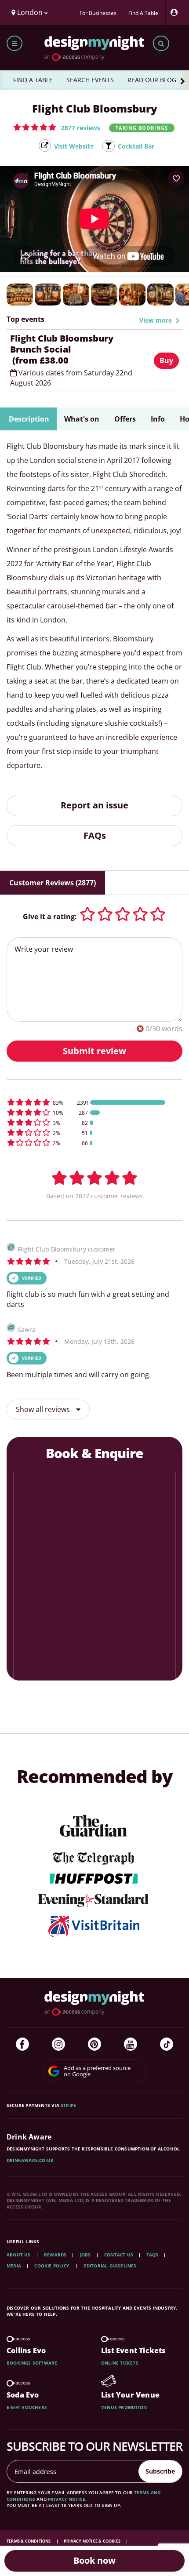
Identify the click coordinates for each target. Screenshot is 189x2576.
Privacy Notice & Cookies (93, 2541)
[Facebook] (22, 2044)
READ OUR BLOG (152, 80)
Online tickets (120, 2363)
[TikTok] (167, 2044)
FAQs (95, 835)
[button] (57, 127)
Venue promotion (124, 2407)
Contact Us (119, 2255)
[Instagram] (58, 2044)
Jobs (85, 2255)
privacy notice (67, 2499)
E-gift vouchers (27, 2407)
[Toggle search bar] (161, 43)
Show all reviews (44, 1409)
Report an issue (94, 805)
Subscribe (160, 2471)
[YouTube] (131, 2044)
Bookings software (32, 2363)
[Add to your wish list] (176, 178)
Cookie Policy (52, 2266)
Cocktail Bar (136, 146)
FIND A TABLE (33, 80)
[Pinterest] (94, 2044)
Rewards (55, 2255)
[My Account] (176, 13)
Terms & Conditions (29, 2541)
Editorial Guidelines (110, 2266)
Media (14, 2266)
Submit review (94, 1051)
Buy (166, 360)
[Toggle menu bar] (15, 43)
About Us (19, 2255)
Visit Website (74, 146)
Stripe (68, 2105)
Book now (94, 2560)
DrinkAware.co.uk (30, 2160)
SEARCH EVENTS (90, 80)
